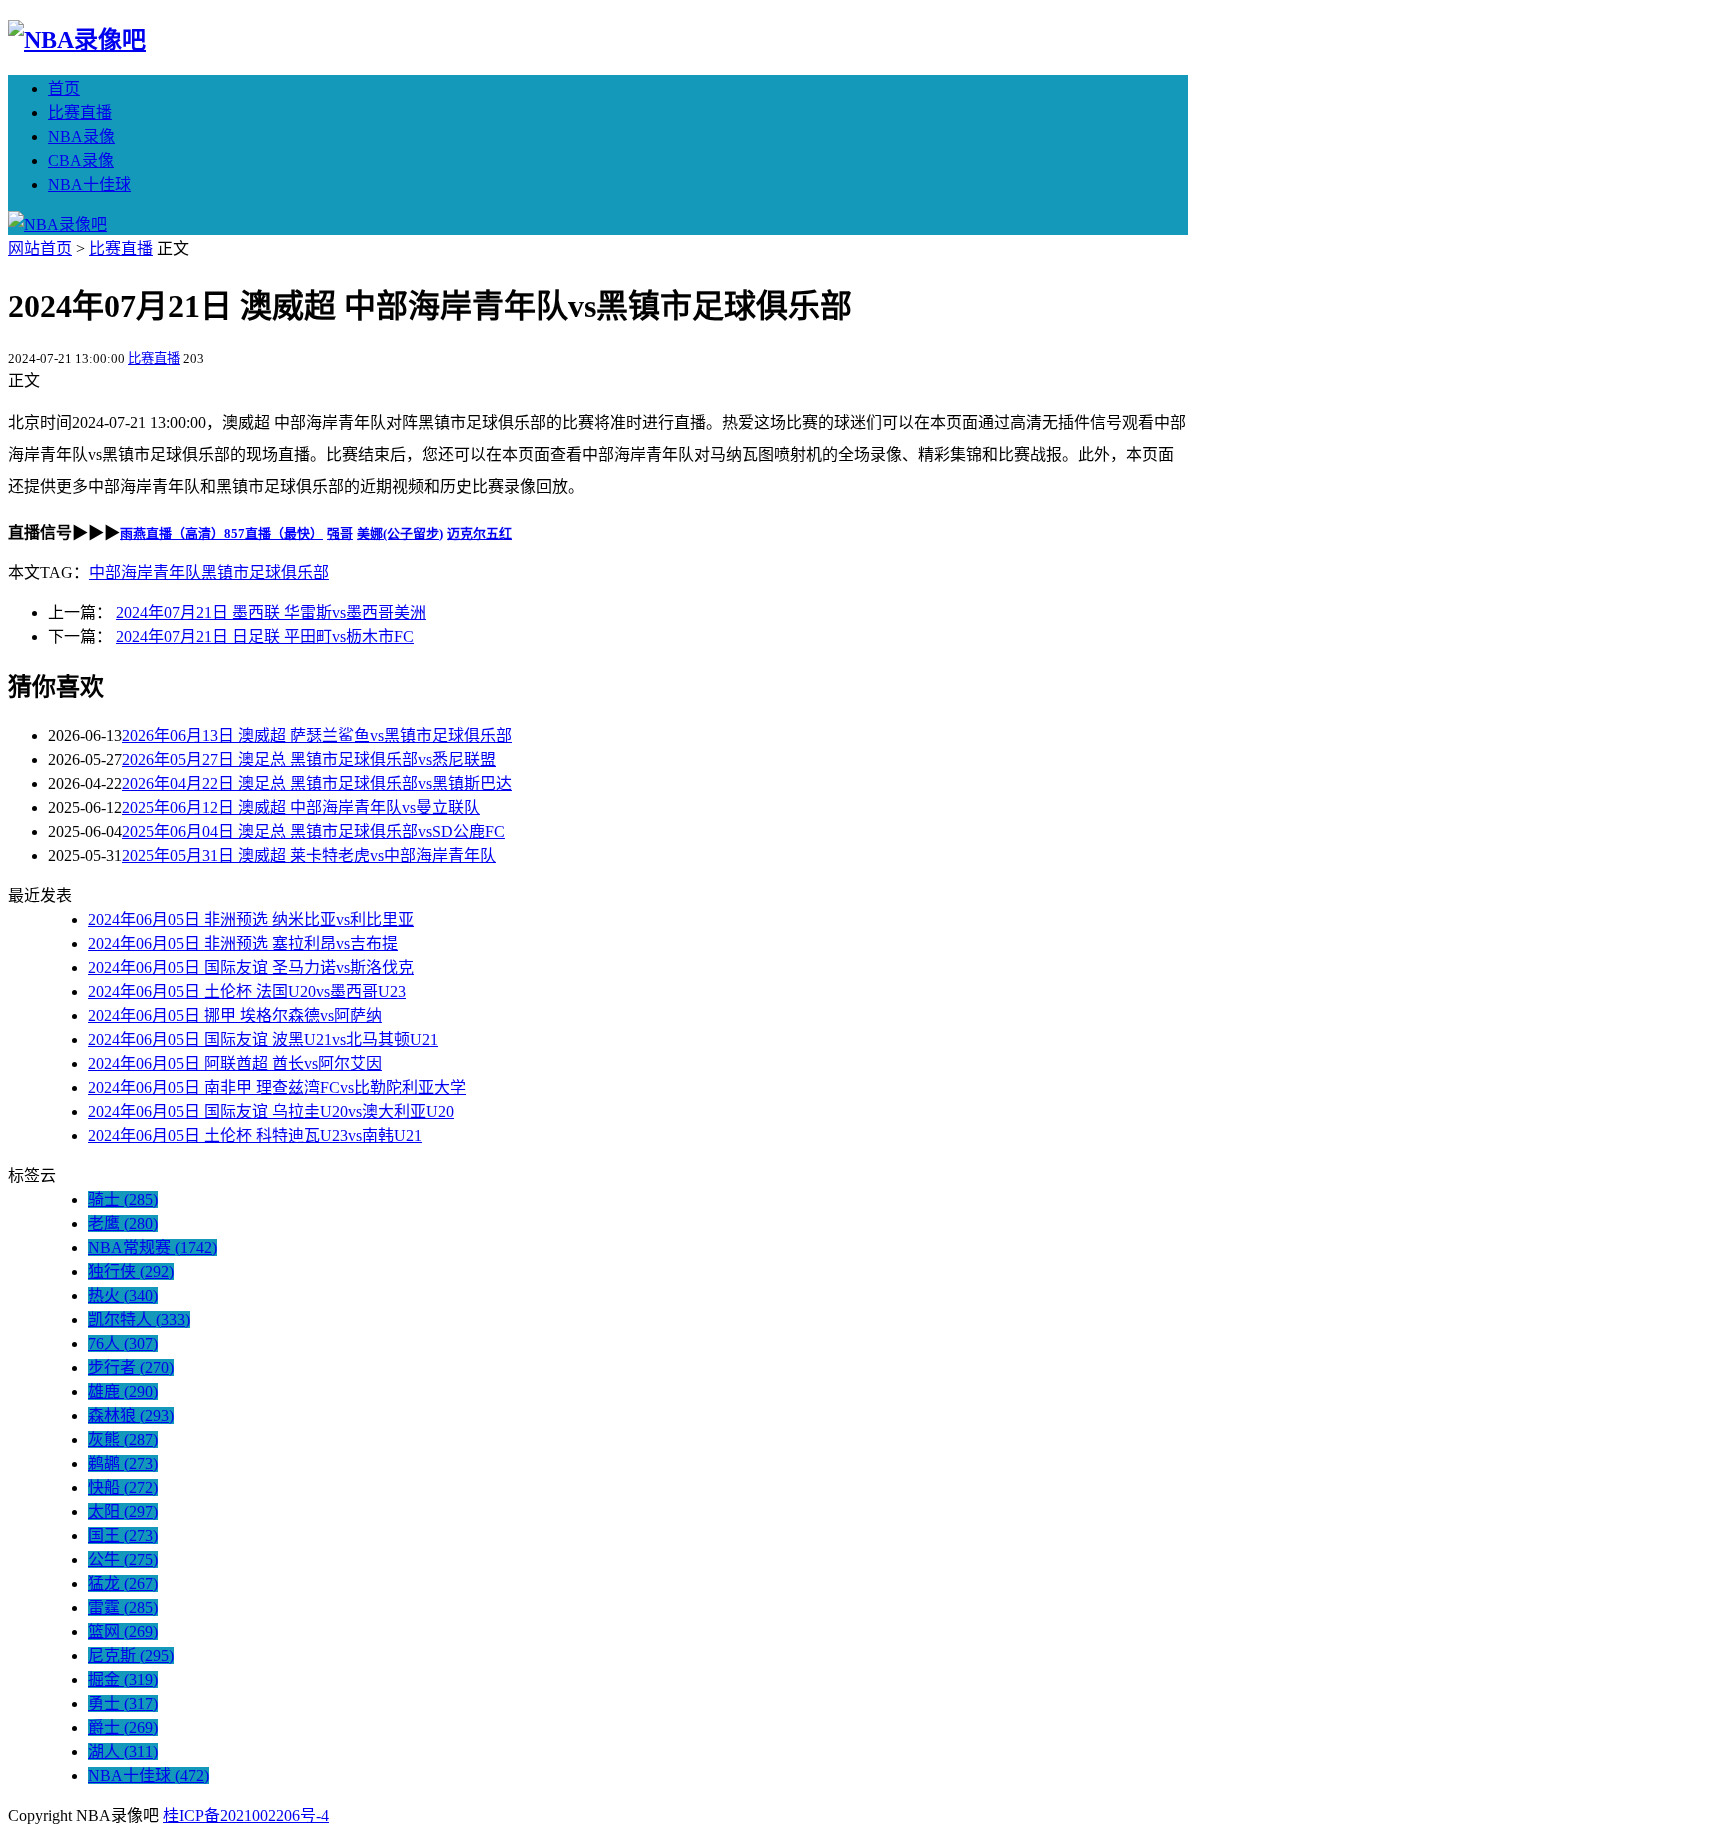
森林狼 (131, 1415)
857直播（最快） (273, 533)
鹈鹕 (123, 1463)
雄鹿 (123, 1391)
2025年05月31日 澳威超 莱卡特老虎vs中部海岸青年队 (309, 855)
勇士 (123, 1703)
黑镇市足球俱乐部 (265, 572)
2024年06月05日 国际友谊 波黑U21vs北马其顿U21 (263, 1039)
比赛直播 (80, 112)
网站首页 (40, 248)
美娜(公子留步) (400, 533)
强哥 (340, 533)
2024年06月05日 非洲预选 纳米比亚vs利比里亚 (251, 919)
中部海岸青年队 (145, 572)
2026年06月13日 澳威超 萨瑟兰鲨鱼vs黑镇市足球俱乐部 (317, 735)
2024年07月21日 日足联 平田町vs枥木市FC (265, 636)
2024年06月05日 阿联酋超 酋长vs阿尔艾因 (235, 1063)
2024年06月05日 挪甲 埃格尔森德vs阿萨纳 (235, 1015)
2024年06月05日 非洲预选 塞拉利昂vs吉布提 (243, 943)
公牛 (123, 1559)
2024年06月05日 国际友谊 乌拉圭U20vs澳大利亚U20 (271, 1111)
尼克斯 (131, 1655)
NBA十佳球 (89, 184)
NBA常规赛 (152, 1247)
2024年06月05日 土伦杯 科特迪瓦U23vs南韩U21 (255, 1135)
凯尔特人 (139, 1319)
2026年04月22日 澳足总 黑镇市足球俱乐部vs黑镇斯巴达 (317, 783)
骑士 (123, 1199)
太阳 (123, 1511)
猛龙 (123, 1583)
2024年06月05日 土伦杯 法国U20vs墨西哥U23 (247, 991)
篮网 (123, 1631)
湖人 (123, 1751)
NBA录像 (81, 136)
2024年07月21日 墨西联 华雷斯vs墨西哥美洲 (271, 612)
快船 (123, 1487)
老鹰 (123, 1223)
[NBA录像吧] (77, 40)
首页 (64, 88)
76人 (123, 1343)
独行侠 (131, 1271)
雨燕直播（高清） (172, 533)
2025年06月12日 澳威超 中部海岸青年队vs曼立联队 (301, 807)
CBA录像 (81, 160)
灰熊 (123, 1439)
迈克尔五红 (479, 533)
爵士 (123, 1727)
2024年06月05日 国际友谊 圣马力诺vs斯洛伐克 (251, 967)
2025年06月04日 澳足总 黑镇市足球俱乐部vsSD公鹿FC (313, 831)
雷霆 (123, 1607)
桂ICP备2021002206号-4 (246, 1815)
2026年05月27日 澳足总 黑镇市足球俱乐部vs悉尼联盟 (309, 759)
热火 (123, 1295)
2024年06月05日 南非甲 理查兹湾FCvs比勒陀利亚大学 (277, 1087)
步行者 (131, 1367)
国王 (123, 1535)
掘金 (123, 1679)
